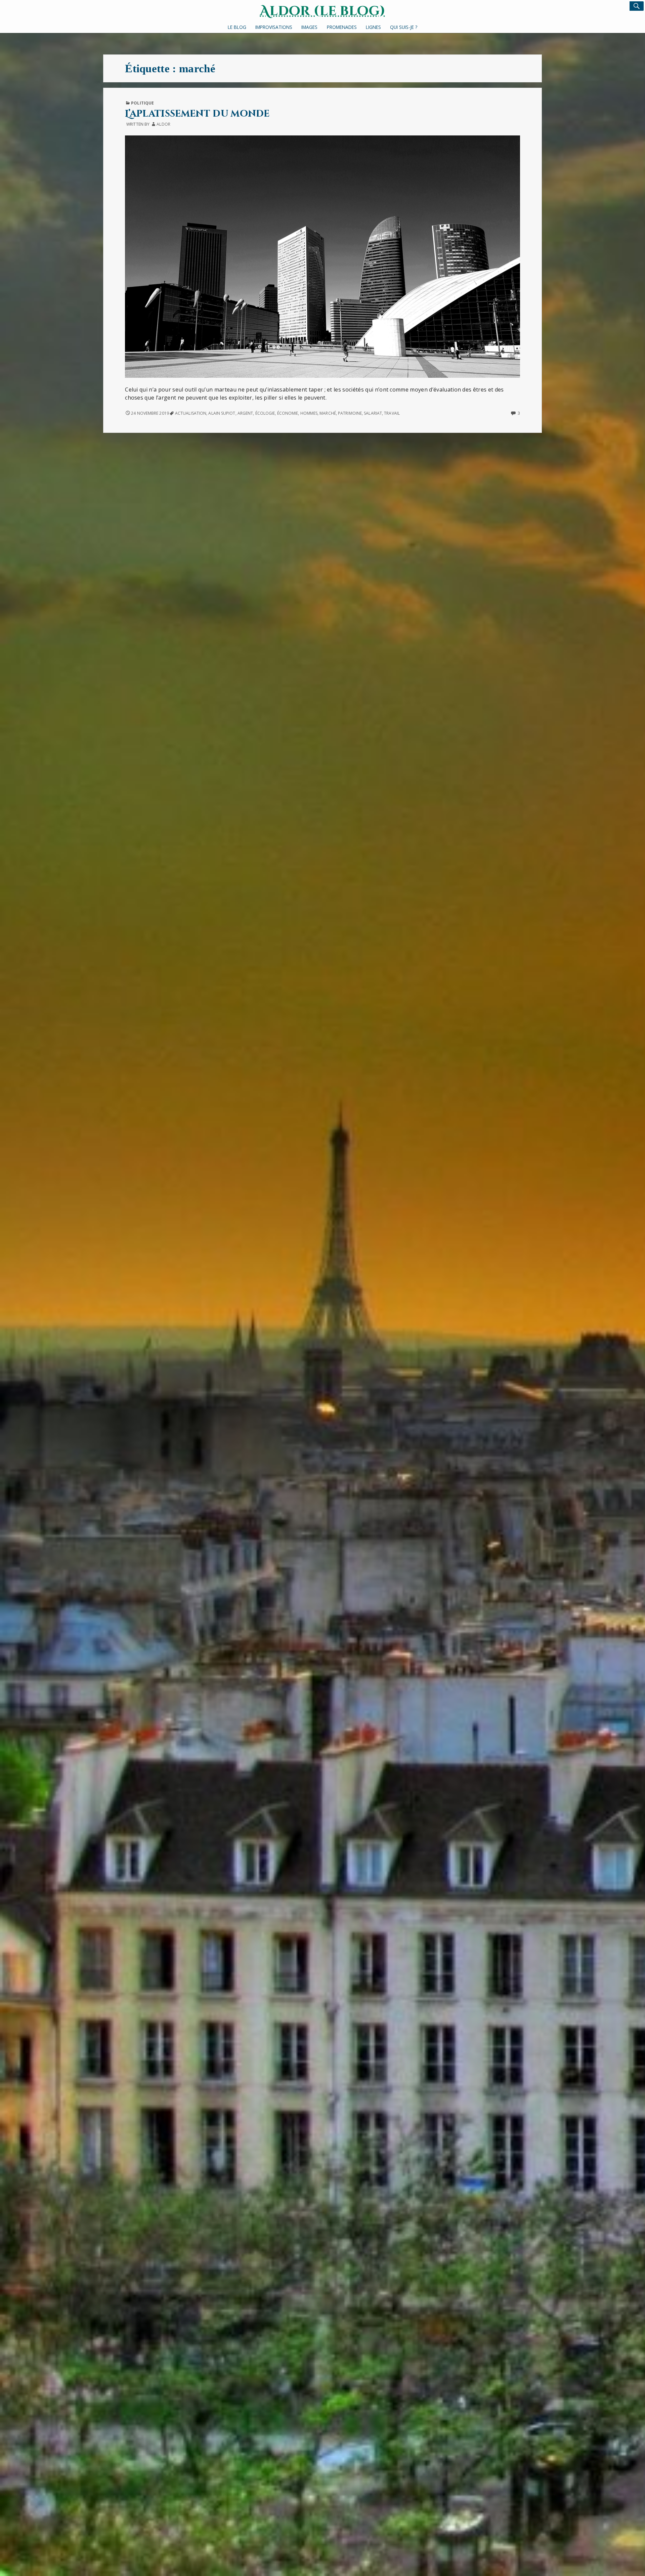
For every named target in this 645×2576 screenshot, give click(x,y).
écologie (265, 413)
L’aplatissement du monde (197, 114)
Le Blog (237, 27)
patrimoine (350, 413)
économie (288, 413)
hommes (309, 413)
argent (245, 413)
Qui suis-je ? (404, 27)
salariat (373, 413)
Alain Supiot (222, 413)
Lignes (373, 27)
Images (309, 27)
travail (392, 413)
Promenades (342, 27)
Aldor (163, 124)
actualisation (191, 413)
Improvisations (274, 27)
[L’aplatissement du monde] (322, 256)
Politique (142, 103)
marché (328, 413)
